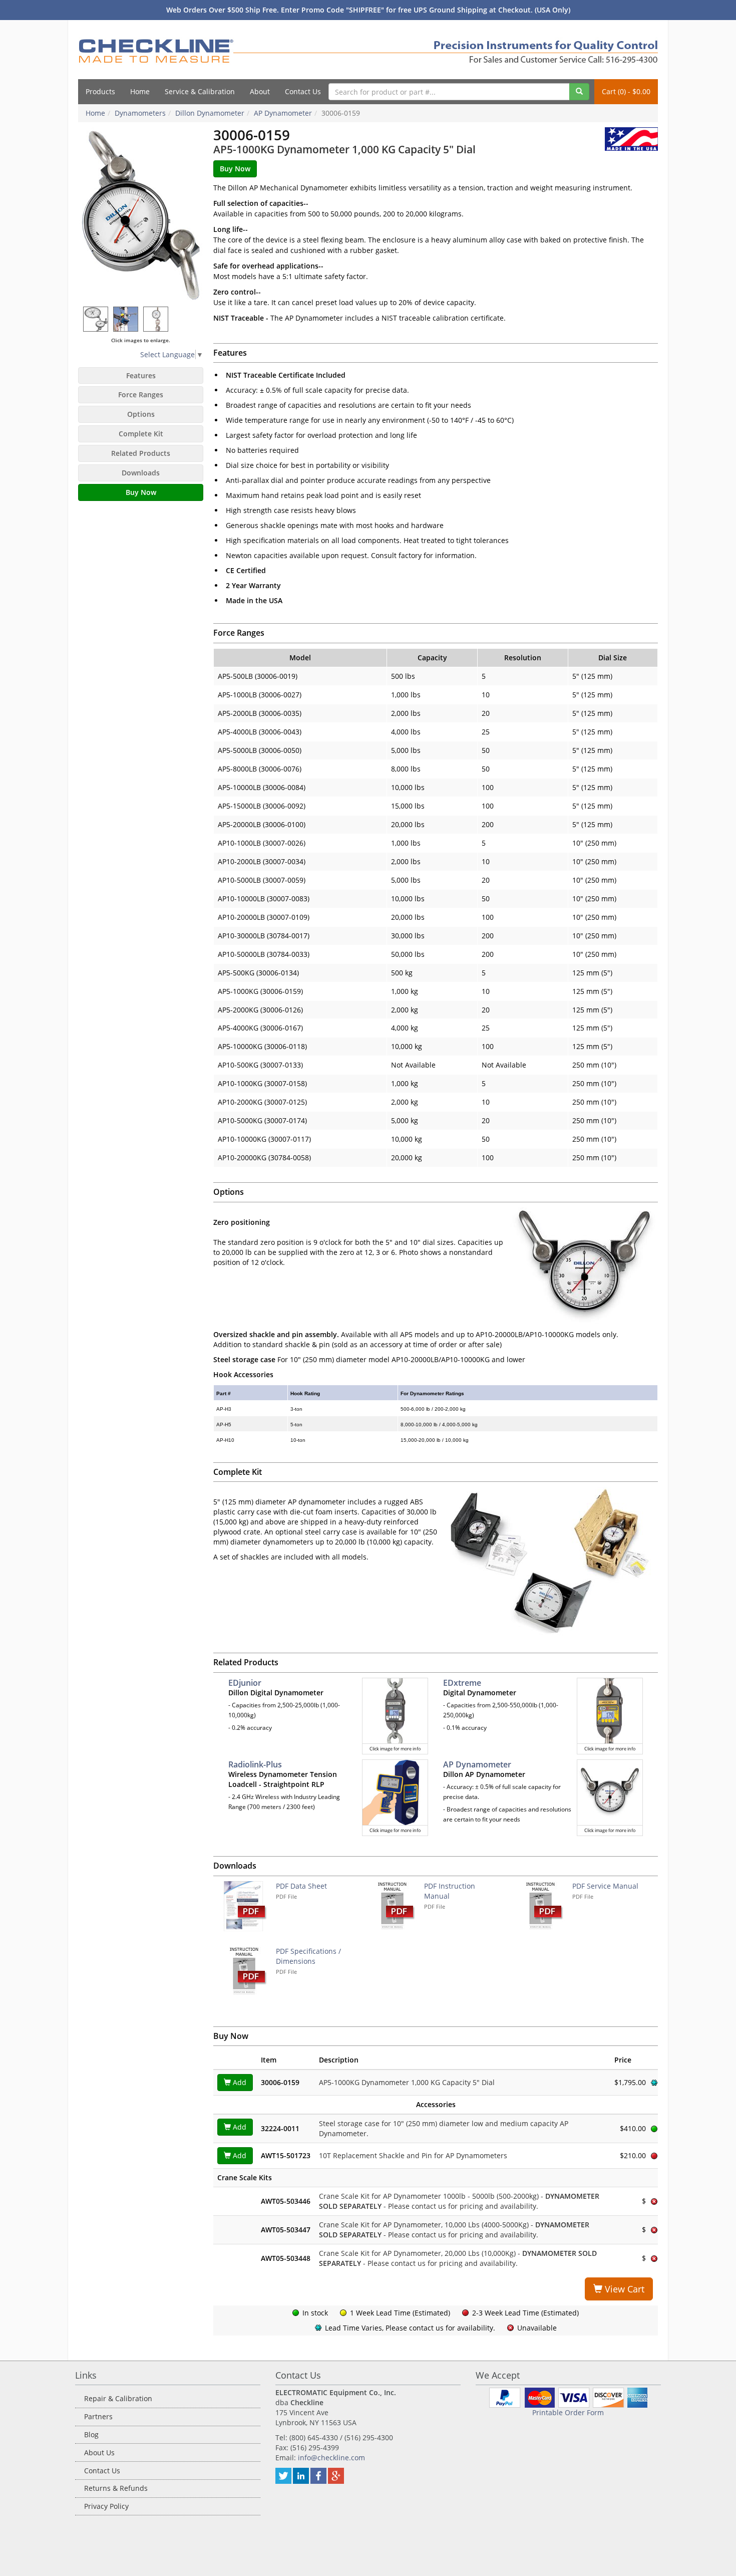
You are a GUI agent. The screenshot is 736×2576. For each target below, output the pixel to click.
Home (140, 91)
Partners (98, 2416)
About (260, 91)
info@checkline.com (331, 2458)
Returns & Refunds (116, 2488)
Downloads (141, 473)
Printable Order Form (568, 2412)
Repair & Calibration (118, 2398)
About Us (99, 2453)
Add (239, 2082)
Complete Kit (141, 434)
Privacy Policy (106, 2506)
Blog (91, 2434)
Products (100, 91)
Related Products (141, 453)
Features (141, 375)
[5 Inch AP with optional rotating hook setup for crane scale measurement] (156, 319)
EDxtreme (462, 1683)
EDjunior (245, 1683)
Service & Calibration (200, 91)
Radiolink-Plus (255, 1764)
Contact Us (303, 91)
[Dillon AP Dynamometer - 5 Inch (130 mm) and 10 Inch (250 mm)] (96, 319)
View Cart (623, 2289)
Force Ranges (141, 395)
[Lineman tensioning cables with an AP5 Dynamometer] (126, 319)
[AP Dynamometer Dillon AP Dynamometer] (141, 214)
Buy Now (141, 492)
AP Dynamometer (477, 1764)
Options (141, 414)
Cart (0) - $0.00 (626, 91)
